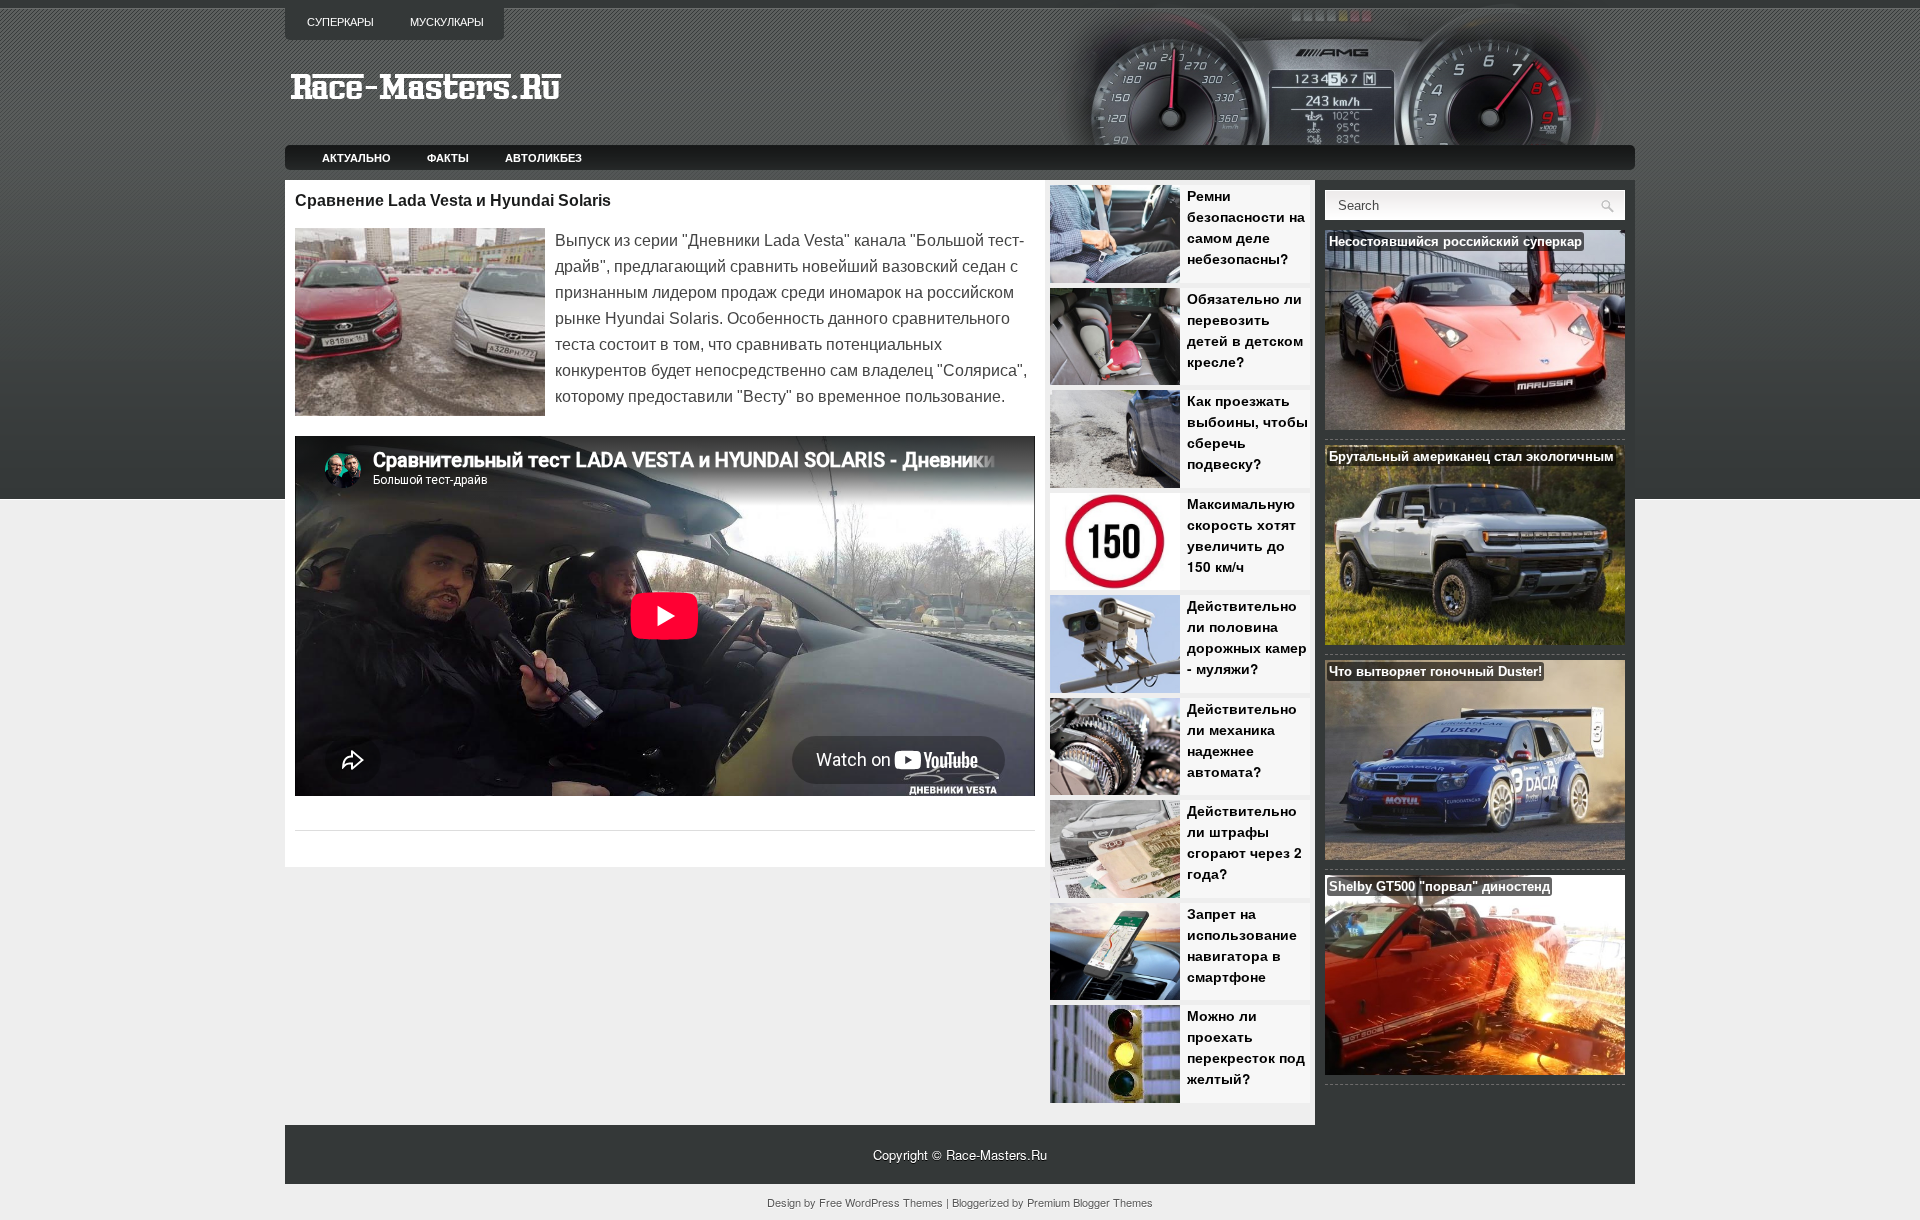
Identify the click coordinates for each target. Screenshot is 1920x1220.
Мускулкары (447, 22)
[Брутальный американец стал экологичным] (1475, 639)
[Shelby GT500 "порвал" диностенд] (1475, 1069)
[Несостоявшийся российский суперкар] (1475, 424)
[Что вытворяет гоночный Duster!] (1475, 854)
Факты (448, 157)
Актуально (356, 157)
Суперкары (340, 22)
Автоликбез (543, 157)
